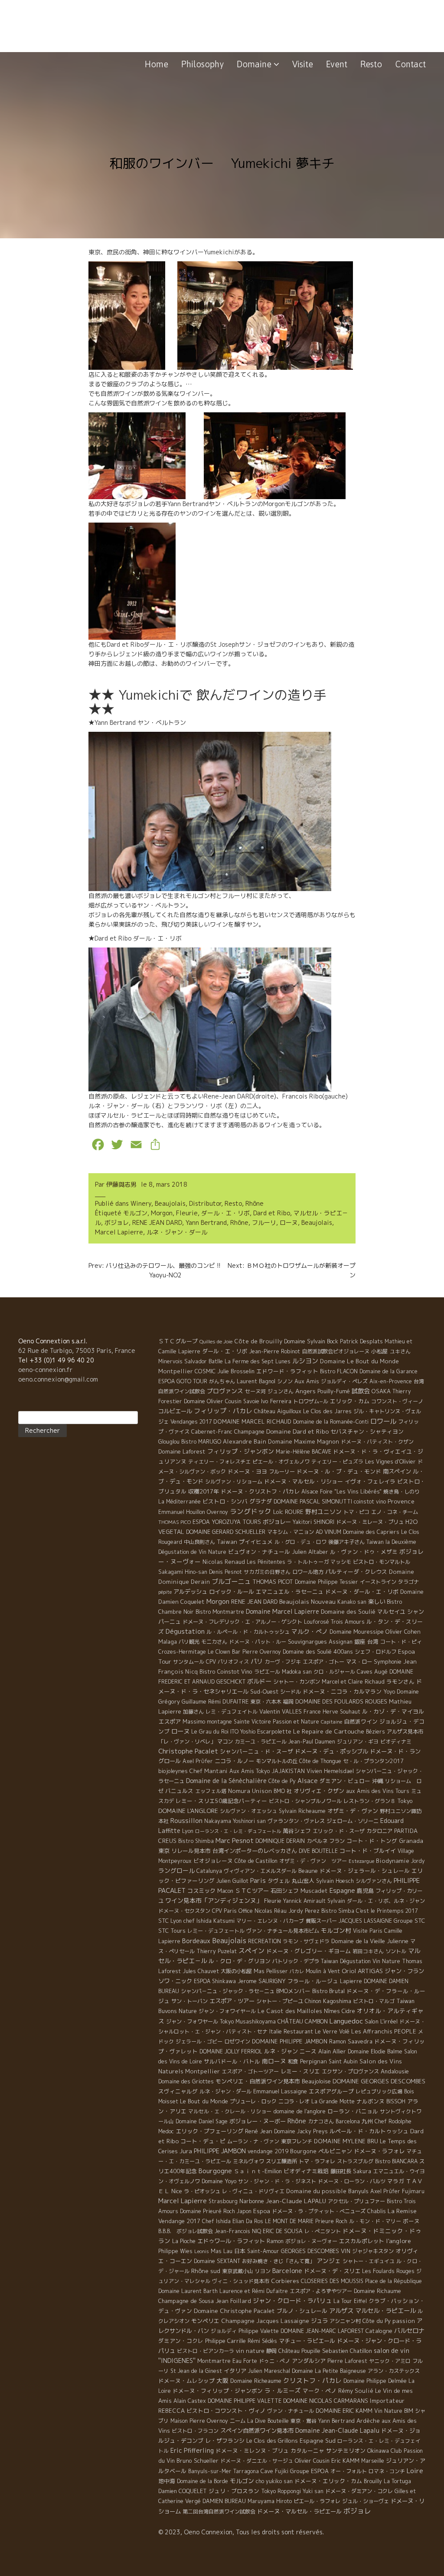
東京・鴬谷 (304, 2421)
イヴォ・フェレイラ (370, 1481)
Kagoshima (337, 2001)
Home (157, 64)
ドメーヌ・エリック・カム (328, 2481)
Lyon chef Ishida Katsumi (202, 1921)
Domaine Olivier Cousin (213, 1401)
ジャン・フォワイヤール (227, 2011)
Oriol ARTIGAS (362, 1971)
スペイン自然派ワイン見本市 (257, 2431)
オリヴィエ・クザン (319, 1791)
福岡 (288, 1702)
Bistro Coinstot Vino (226, 1671)
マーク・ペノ (320, 2391)
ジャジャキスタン (373, 2251)
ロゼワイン (237, 2041)
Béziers (375, 1732)
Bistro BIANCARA (396, 2161)
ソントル (396, 1951)
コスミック (201, 1891)
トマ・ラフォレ (317, 2161)
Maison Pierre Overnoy (199, 2421)
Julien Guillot (232, 1881)
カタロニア (379, 1831)
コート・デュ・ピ (203, 2141)
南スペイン (397, 1471)
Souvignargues (307, 1642)
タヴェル (279, 1881)
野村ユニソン (323, 1512)
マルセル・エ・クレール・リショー (230, 2111)
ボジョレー (277, 1522)
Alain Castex (190, 2401)
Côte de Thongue (320, 1761)
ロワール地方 (308, 1572)
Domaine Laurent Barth (188, 2291)
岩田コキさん (368, 1951)
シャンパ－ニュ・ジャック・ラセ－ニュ (228, 1991)
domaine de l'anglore (299, 2111)
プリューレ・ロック (253, 2101)
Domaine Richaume (377, 2291)
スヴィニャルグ (178, 2091)
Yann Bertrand (206, 1222)
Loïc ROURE (288, 1512)
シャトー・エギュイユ (369, 2261)
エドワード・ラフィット (287, 1371)
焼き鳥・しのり (402, 1492)
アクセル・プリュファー (356, 2201)
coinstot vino (370, 1502)
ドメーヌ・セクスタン (184, 1911)
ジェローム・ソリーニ (353, 1821)
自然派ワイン (361, 1721)
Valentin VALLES (281, 1711)
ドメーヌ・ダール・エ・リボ (362, 1592)
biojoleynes (173, 1771)
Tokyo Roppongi (281, 2491)
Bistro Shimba (196, 1841)
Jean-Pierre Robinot (274, 1351)
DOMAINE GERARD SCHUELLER (226, 1532)
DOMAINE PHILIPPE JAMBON (290, 2041)
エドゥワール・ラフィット (231, 2241)
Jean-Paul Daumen (312, 1742)
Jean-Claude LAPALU (296, 2201)
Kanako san (352, 1602)
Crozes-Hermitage (182, 1652)
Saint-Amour (263, 2251)
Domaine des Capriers (371, 1532)
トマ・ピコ (356, 1512)
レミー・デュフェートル (216, 1931)
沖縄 (378, 1781)
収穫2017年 (204, 1491)
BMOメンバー (293, 1991)
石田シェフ (285, 1891)
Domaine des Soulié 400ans (318, 1652)
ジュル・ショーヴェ (366, 2501)
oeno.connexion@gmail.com (58, 1379)
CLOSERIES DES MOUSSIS (332, 2281)
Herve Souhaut (341, 1712)
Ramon (275, 2241)
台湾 (373, 1642)
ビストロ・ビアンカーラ (206, 2351)
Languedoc (346, 2021)
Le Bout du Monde (204, 2101)
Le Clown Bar (224, 1652)
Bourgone (303, 2151)
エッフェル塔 (211, 1791)
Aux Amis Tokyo (250, 1771)
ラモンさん (400, 1681)
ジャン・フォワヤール (192, 2022)
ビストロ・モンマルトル (382, 1562)
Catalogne (379, 2331)
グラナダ (261, 1501)
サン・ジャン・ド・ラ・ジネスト (277, 2181)
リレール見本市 (191, 1851)
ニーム (238, 2421)
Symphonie (388, 1661)
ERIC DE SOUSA (283, 2231)
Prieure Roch (331, 2221)
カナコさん (321, 2121)
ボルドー (259, 1681)
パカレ (297, 1971)
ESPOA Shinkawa (215, 1981)
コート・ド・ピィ (401, 1642)
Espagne (342, 1890)
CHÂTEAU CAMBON (303, 2021)
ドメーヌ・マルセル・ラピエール (299, 2511)
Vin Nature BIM (394, 2411)
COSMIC (205, 1371)
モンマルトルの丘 (277, 1761)
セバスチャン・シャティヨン (367, 1431)
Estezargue (361, 1861)
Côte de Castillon (256, 1861)
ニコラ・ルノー (234, 1761)
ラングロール (176, 1870)
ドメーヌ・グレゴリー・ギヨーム (309, 1951)
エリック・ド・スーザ (339, 1831)
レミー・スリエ (300, 2071)
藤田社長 (341, 2171)
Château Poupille (299, 2351)
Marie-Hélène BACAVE (304, 1452)
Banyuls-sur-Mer (210, 2471)
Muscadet (314, 1891)
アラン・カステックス (394, 2371)
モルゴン (135, 1213)
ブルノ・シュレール (302, 2311)
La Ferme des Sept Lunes (258, 1361)
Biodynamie (393, 1861)
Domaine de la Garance (388, 1371)
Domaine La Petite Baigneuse (329, 2371)
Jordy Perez (304, 1911)
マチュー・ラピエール (307, 2341)
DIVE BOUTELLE (318, 1851)
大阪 (222, 2380)
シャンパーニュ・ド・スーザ (256, 1751)
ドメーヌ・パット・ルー (258, 1642)
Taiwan (227, 1542)
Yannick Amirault (304, 1901)
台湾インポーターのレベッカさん (255, 1851)
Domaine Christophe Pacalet (234, 2311)
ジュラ (319, 2321)
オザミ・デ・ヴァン (353, 1811)
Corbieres (285, 2281)
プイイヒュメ (256, 1542)
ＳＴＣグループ (178, 1341)
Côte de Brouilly (258, 1341)
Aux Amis (307, 1381)
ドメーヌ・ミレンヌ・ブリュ (252, 2451)
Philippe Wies (175, 2251)
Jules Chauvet (201, 1971)
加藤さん (193, 1712)
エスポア (170, 1721)
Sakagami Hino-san (183, 1572)
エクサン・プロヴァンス (350, 2071)
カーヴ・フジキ (283, 1662)
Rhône (255, 1203)
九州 (367, 2121)
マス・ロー (359, 1662)
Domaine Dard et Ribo (297, 1431)
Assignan (341, 1642)
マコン (225, 1742)
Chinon (313, 2001)
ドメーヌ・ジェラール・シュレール (365, 1871)
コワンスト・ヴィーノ (397, 1401)
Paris (258, 1880)
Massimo (194, 1721)
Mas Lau (222, 2251)
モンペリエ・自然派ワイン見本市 (258, 2081)
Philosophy (202, 64)
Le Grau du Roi (210, 1732)
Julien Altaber (310, 1552)
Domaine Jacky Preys (301, 2131)
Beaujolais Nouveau (307, 1601)
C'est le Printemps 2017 (387, 1911)
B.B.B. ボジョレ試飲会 (186, 2231)
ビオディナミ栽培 (306, 2171)
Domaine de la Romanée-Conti (331, 1422)
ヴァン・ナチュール (291, 2411)
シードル (291, 1692)
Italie (276, 2032)
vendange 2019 (268, 2151)
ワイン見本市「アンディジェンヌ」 (214, 1900)
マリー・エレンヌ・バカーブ (270, 1921)
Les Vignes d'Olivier (390, 1462)
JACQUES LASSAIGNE (365, 1921)
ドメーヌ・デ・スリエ (332, 2271)
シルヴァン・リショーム (234, 1482)
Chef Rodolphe (393, 2121)
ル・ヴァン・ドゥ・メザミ (364, 1552)
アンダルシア (309, 2361)
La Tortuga (397, 2481)
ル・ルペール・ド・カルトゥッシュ (248, 1632)
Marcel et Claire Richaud (353, 1682)
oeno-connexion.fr (45, 1370)
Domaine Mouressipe (357, 1632)
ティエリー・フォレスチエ (219, 1462)
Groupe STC (409, 1921)
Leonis (202, 2251)
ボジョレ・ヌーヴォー (311, 2241)
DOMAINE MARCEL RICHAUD (252, 1421)
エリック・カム (350, 1401)
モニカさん (214, 1642)
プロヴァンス (225, 1391)
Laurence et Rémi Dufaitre (254, 2291)
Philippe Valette (259, 2331)
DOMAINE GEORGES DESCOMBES (379, 2081)
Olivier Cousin (312, 2461)
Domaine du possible (316, 2191)
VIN (346, 2251)
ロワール (383, 1421)
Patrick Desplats (361, 1341)
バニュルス (179, 1791)
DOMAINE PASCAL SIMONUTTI (313, 1501)
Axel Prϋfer (198, 1761)
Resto (371, 64)
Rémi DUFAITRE (228, 1701)
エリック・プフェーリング (209, 2131)
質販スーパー (321, 1921)
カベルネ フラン (326, 1841)
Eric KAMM (345, 2461)
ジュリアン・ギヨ (358, 1742)
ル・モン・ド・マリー (375, 2221)
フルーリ (264, 1222)
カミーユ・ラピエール (261, 1742)
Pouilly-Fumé (334, 1391)
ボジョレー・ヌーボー (258, 2121)
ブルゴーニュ (231, 1581)
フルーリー (282, 1472)
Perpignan (313, 2061)
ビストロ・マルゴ (374, 2001)
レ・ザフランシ (225, 2441)
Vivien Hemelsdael (330, 1771)
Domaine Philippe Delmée (375, 2381)
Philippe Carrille (225, 2341)
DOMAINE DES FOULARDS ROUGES (341, 1701)
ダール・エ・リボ (225, 1213)
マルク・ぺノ (310, 1631)
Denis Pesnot (225, 1572)
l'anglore (398, 2241)
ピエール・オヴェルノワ (281, 1462)
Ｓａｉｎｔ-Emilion (258, 2171)
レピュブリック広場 (379, 2091)
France (312, 1712)
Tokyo (405, 1801)
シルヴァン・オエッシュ (248, 1811)
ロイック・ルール (232, 1592)
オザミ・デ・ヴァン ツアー (313, 1861)
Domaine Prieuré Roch (207, 2211)
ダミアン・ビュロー (345, 1781)
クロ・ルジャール (334, 1672)
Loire (415, 2471)
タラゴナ (408, 1582)
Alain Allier (332, 2051)
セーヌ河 (255, 1391)
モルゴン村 (336, 1930)
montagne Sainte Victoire (239, 1722)
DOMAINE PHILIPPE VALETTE (245, 2401)
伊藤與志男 (121, 1184)
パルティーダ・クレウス (356, 1572)
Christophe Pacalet (188, 1751)
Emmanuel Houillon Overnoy (193, 1512)
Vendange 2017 (179, 2221)
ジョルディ (224, 2331)
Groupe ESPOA (309, 2471)
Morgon (162, 1213)
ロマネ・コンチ (387, 2471)
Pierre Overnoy (262, 1652)
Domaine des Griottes (186, 2081)
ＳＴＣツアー (252, 1891)
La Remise (402, 2211)
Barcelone (287, 2271)
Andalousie (395, 2071)
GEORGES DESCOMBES (310, 2251)
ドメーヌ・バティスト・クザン (377, 1442)
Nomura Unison (250, 1791)
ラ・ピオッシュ (202, 2191)
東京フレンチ (297, 2141)
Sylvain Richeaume (302, 1811)
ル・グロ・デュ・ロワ (300, 1542)
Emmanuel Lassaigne (280, 2091)
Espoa (262, 2211)
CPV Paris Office (232, 1911)
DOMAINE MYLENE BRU (346, 2141)
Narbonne (252, 2201)
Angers (305, 1391)
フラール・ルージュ (313, 1981)
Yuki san (313, 2491)
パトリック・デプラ (296, 1961)
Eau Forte (245, 2361)
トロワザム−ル (311, 1401)
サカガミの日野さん (267, 1572)
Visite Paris (368, 1931)
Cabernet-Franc (212, 1432)
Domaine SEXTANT (217, 2261)
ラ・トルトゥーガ (308, 1562)
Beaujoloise (316, 2081)
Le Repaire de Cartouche (329, 1731)
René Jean (259, 2131)
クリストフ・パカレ (312, 2380)
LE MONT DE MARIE (289, 2221)
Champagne (249, 1431)
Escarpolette (274, 1731)
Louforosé (317, 1622)
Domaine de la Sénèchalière (226, 1781)
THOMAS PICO (175, 1522)
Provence (401, 1501)
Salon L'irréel (381, 2021)
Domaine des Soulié (348, 1612)
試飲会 (361, 1391)
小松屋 (380, 1351)
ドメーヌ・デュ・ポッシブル (331, 1751)
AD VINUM (328, 1532)
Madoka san (297, 1672)
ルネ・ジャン (281, 2051)
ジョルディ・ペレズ (344, 1381)
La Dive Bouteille (268, 2421)
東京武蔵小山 (238, 2271)
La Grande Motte (333, 2101)
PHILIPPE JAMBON (220, 2151)
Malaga (168, 1642)
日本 (240, 2251)
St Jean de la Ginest (196, 2371)
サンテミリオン (346, 2451)
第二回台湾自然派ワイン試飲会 (219, 2512)
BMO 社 (283, 1791)
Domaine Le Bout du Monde (359, 1361)
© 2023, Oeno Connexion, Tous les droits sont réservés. (241, 2532)
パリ (257, 1661)
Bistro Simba (338, 1911)
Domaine (255, 64)
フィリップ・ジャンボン (241, 1451)
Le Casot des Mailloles (290, 2011)
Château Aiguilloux (278, 1411)
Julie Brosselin (236, 1371)
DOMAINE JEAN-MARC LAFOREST (322, 2331)
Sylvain (336, 1901)
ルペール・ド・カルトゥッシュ (369, 2131)
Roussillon (186, 1821)
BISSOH (396, 2101)
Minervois (170, 1361)
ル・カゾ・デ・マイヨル (393, 1711)
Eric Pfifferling (192, 2450)
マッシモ (341, 1562)
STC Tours (172, 1931)
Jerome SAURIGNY (262, 1981)
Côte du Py (377, 2321)
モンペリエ (205, 2321)
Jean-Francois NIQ (238, 2231)
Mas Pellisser (271, 1971)
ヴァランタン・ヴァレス (296, 1821)
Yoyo (389, 1692)
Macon (225, 1891)
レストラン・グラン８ (369, 1801)
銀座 (360, 1642)
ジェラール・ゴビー (199, 2041)
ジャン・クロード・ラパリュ (292, 2301)
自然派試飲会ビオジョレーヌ (336, 1351)
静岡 (271, 2351)
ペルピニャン (335, 2151)
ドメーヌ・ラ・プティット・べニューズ (319, 2211)
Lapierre (351, 1981)
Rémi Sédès (262, 2341)
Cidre (348, 2011)
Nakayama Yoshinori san (235, 1821)
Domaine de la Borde (202, 2481)
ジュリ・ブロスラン (234, 2491)
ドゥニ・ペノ (274, 2361)
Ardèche (368, 2421)
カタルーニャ (307, 2451)
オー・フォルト (349, 2471)
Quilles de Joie (216, 1342)
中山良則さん (199, 1542)
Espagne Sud (318, 2441)
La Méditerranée (180, 1502)
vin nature (250, 2351)
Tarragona (246, 2471)
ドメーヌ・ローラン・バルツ (352, 2181)
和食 (293, 2061)
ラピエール (267, 1672)
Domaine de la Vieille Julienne (370, 1941)
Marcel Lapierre (119, 1232)
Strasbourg (223, 2201)
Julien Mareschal (269, 2371)
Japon (244, 2211)
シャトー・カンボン (297, 1682)
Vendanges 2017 (191, 1422)
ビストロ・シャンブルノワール (305, 1801)
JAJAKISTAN (288, 1771)
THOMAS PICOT (273, 1582)
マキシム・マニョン (291, 1532)
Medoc (166, 2131)
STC (163, 1921)
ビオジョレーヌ (213, 1861)
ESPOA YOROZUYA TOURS (227, 1522)
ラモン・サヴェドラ (306, 1941)
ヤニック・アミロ (390, 2361)
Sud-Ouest (264, 1691)
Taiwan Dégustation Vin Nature (361, 1961)
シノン (285, 1381)
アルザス (341, 2311)
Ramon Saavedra (351, 2041)
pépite (165, 1592)
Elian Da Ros (248, 2221)
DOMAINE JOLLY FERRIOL (231, 2051)
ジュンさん (281, 1391)
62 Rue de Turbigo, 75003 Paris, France (77, 1351)
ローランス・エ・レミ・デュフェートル (238, 1831)
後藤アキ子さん (346, 1542)
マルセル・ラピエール (385, 2311)
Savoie (251, 1401)
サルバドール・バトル (232, 2061)
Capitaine (331, 1722)
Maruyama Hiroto (270, 2501)
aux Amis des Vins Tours (378, 1791)
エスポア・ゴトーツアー (250, 2071)
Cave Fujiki (274, 2471)
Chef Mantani (209, 1771)
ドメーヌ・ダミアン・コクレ (359, 2491)
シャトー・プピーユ (280, 2001)
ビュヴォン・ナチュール (259, 1552)
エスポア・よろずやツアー (321, 2291)
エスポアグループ (331, 2091)
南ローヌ (274, 2061)
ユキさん (400, 1351)
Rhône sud (206, 2271)
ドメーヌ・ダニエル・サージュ (257, 2461)
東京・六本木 (266, 1702)
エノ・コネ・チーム (395, 1512)
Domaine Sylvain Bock (311, 1341)
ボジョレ (117, 1222)
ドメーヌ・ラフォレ (379, 2151)
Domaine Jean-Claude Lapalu (337, 2430)
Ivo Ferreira (276, 1401)
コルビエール (175, 1411)
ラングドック (251, 1511)
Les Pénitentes (266, 1562)
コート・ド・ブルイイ (368, 1851)
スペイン (251, 1951)
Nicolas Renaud (224, 1562)
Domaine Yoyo (219, 2181)
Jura (186, 2151)
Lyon (188, 1831)
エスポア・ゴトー (323, 1662)
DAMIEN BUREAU (224, 2501)
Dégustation (185, 1631)
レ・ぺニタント (323, 2231)
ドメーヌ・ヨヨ (247, 1471)
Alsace (308, 1781)
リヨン (263, 2271)
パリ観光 (189, 1642)
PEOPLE (405, 2031)
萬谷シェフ (297, 1831)
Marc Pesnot (235, 1841)
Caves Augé (372, 1671)
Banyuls (358, 2191)
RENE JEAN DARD (157, 1222)
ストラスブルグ (355, 2161)
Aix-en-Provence (391, 1381)
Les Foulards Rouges (388, 2271)
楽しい (377, 1602)
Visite (303, 64)
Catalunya (209, 1871)
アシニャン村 (345, 2321)
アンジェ (329, 2261)
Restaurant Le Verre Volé (317, 2032)
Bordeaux (196, 1941)
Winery (141, 1203)
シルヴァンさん (374, 1881)
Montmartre (214, 2361)
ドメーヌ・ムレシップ (186, 2381)
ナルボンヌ (371, 2101)
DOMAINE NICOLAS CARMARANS (326, 2401)
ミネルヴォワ (248, 2161)
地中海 (167, 2481)
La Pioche (184, 2241)
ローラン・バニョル (353, 2111)
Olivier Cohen (403, 1632)
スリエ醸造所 (281, 2161)
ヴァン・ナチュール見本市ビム (283, 1931)
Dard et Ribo (272, 1213)
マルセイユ (391, 1612)
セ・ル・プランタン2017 (373, 1761)
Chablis (377, 2211)
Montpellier (176, 1371)
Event (337, 64)
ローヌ (289, 1222)
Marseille (373, 2461)
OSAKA (381, 1391)
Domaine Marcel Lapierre (282, 1611)
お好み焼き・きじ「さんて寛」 (278, 2261)
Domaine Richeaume (256, 2381)
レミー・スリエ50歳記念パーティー (221, 1801)
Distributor (205, 1203)
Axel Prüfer (385, 2191)
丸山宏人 (303, 1881)
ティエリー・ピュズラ (337, 1462)
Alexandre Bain (245, 1441)
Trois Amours (348, 1622)
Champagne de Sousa (186, 2301)
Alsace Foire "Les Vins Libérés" (341, 1492)
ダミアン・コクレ (181, 2341)
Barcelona (348, 2121)
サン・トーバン (189, 2001)
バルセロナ (409, 2331)
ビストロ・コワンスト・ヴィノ (226, 2411)
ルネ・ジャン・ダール (177, 1232)
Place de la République (393, 2281)
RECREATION (264, 1941)
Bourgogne (215, 2171)
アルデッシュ (190, 1592)
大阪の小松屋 (236, 1971)
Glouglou (169, 1442)
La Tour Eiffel (350, 2301)
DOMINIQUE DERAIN (280, 1841)
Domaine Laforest (182, 1451)
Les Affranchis (372, 2031)
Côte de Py (282, 1781)
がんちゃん (222, 1381)
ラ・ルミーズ (283, 2390)
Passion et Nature (296, 1722)
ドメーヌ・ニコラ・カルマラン (342, 1691)
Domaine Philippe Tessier (326, 1582)
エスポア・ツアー (232, 2001)
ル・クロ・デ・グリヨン (240, 1961)
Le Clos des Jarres (327, 1411)
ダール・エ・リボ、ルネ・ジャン (386, 1901)
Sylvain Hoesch (335, 1881)
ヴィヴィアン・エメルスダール (260, 1871)
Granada (411, 1841)
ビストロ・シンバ (225, 1501)
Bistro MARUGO (201, 1442)
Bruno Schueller (198, 2461)
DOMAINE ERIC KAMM (344, 2411)
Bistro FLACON (339, 1371)
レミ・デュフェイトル (232, 1712)
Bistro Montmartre (220, 1612)
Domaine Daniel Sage (202, 2121)
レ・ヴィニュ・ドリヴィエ (253, 2191)
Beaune (308, 1871)
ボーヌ (411, 2221)
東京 (164, 1851)
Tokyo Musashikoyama (248, 2022)
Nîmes (332, 2011)
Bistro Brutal (328, 1991)
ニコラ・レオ (294, 2101)
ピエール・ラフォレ (317, 2501)
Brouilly (373, 2481)
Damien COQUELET (183, 2491)
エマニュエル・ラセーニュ (290, 1592)
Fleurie (187, 1213)
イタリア (235, 2371)
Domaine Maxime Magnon (304, 1441)
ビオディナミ (396, 1742)
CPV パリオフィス (227, 1662)
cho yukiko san (274, 2481)
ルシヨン (305, 1361)
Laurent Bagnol (256, 1381)
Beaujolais (170, 1203)
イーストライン (378, 1582)
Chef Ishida (216, 2221)
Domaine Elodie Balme (375, 2051)
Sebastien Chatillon (347, 2351)
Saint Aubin (343, 2061)
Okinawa (378, 2451)
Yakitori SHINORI (313, 1522)
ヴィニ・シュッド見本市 (241, 2281)
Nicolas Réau (271, 1911)
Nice (177, 2191)
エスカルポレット (362, 2241)
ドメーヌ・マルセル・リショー (304, 1481)
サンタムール (189, 1662)
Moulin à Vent (323, 1971)
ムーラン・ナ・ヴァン (253, 2141)
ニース (308, 2051)
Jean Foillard (233, 2301)
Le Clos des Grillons (272, 2441)
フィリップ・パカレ (223, 1411)
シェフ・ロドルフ (375, 1652)
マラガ (396, 2181)
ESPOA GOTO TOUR (183, 1381)
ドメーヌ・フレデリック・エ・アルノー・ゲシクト (242, 1622)
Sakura (362, 2171)
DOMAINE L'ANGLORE (188, 1811)
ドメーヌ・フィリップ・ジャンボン (218, 2391)
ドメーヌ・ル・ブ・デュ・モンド (339, 1471)
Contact (410, 64)
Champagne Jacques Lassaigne (265, 2321)
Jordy (418, 1861)
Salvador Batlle (204, 1361)
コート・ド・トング (372, 1841)
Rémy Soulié (356, 2391)
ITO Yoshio (243, 1732)
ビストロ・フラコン (195, 2431)
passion (404, 2321)
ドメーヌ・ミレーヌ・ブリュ (370, 1522)
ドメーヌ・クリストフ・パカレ (260, 1491)
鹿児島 (365, 1891)
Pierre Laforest (347, 2361)
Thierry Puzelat (217, 1951)
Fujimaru (413, 2191)
